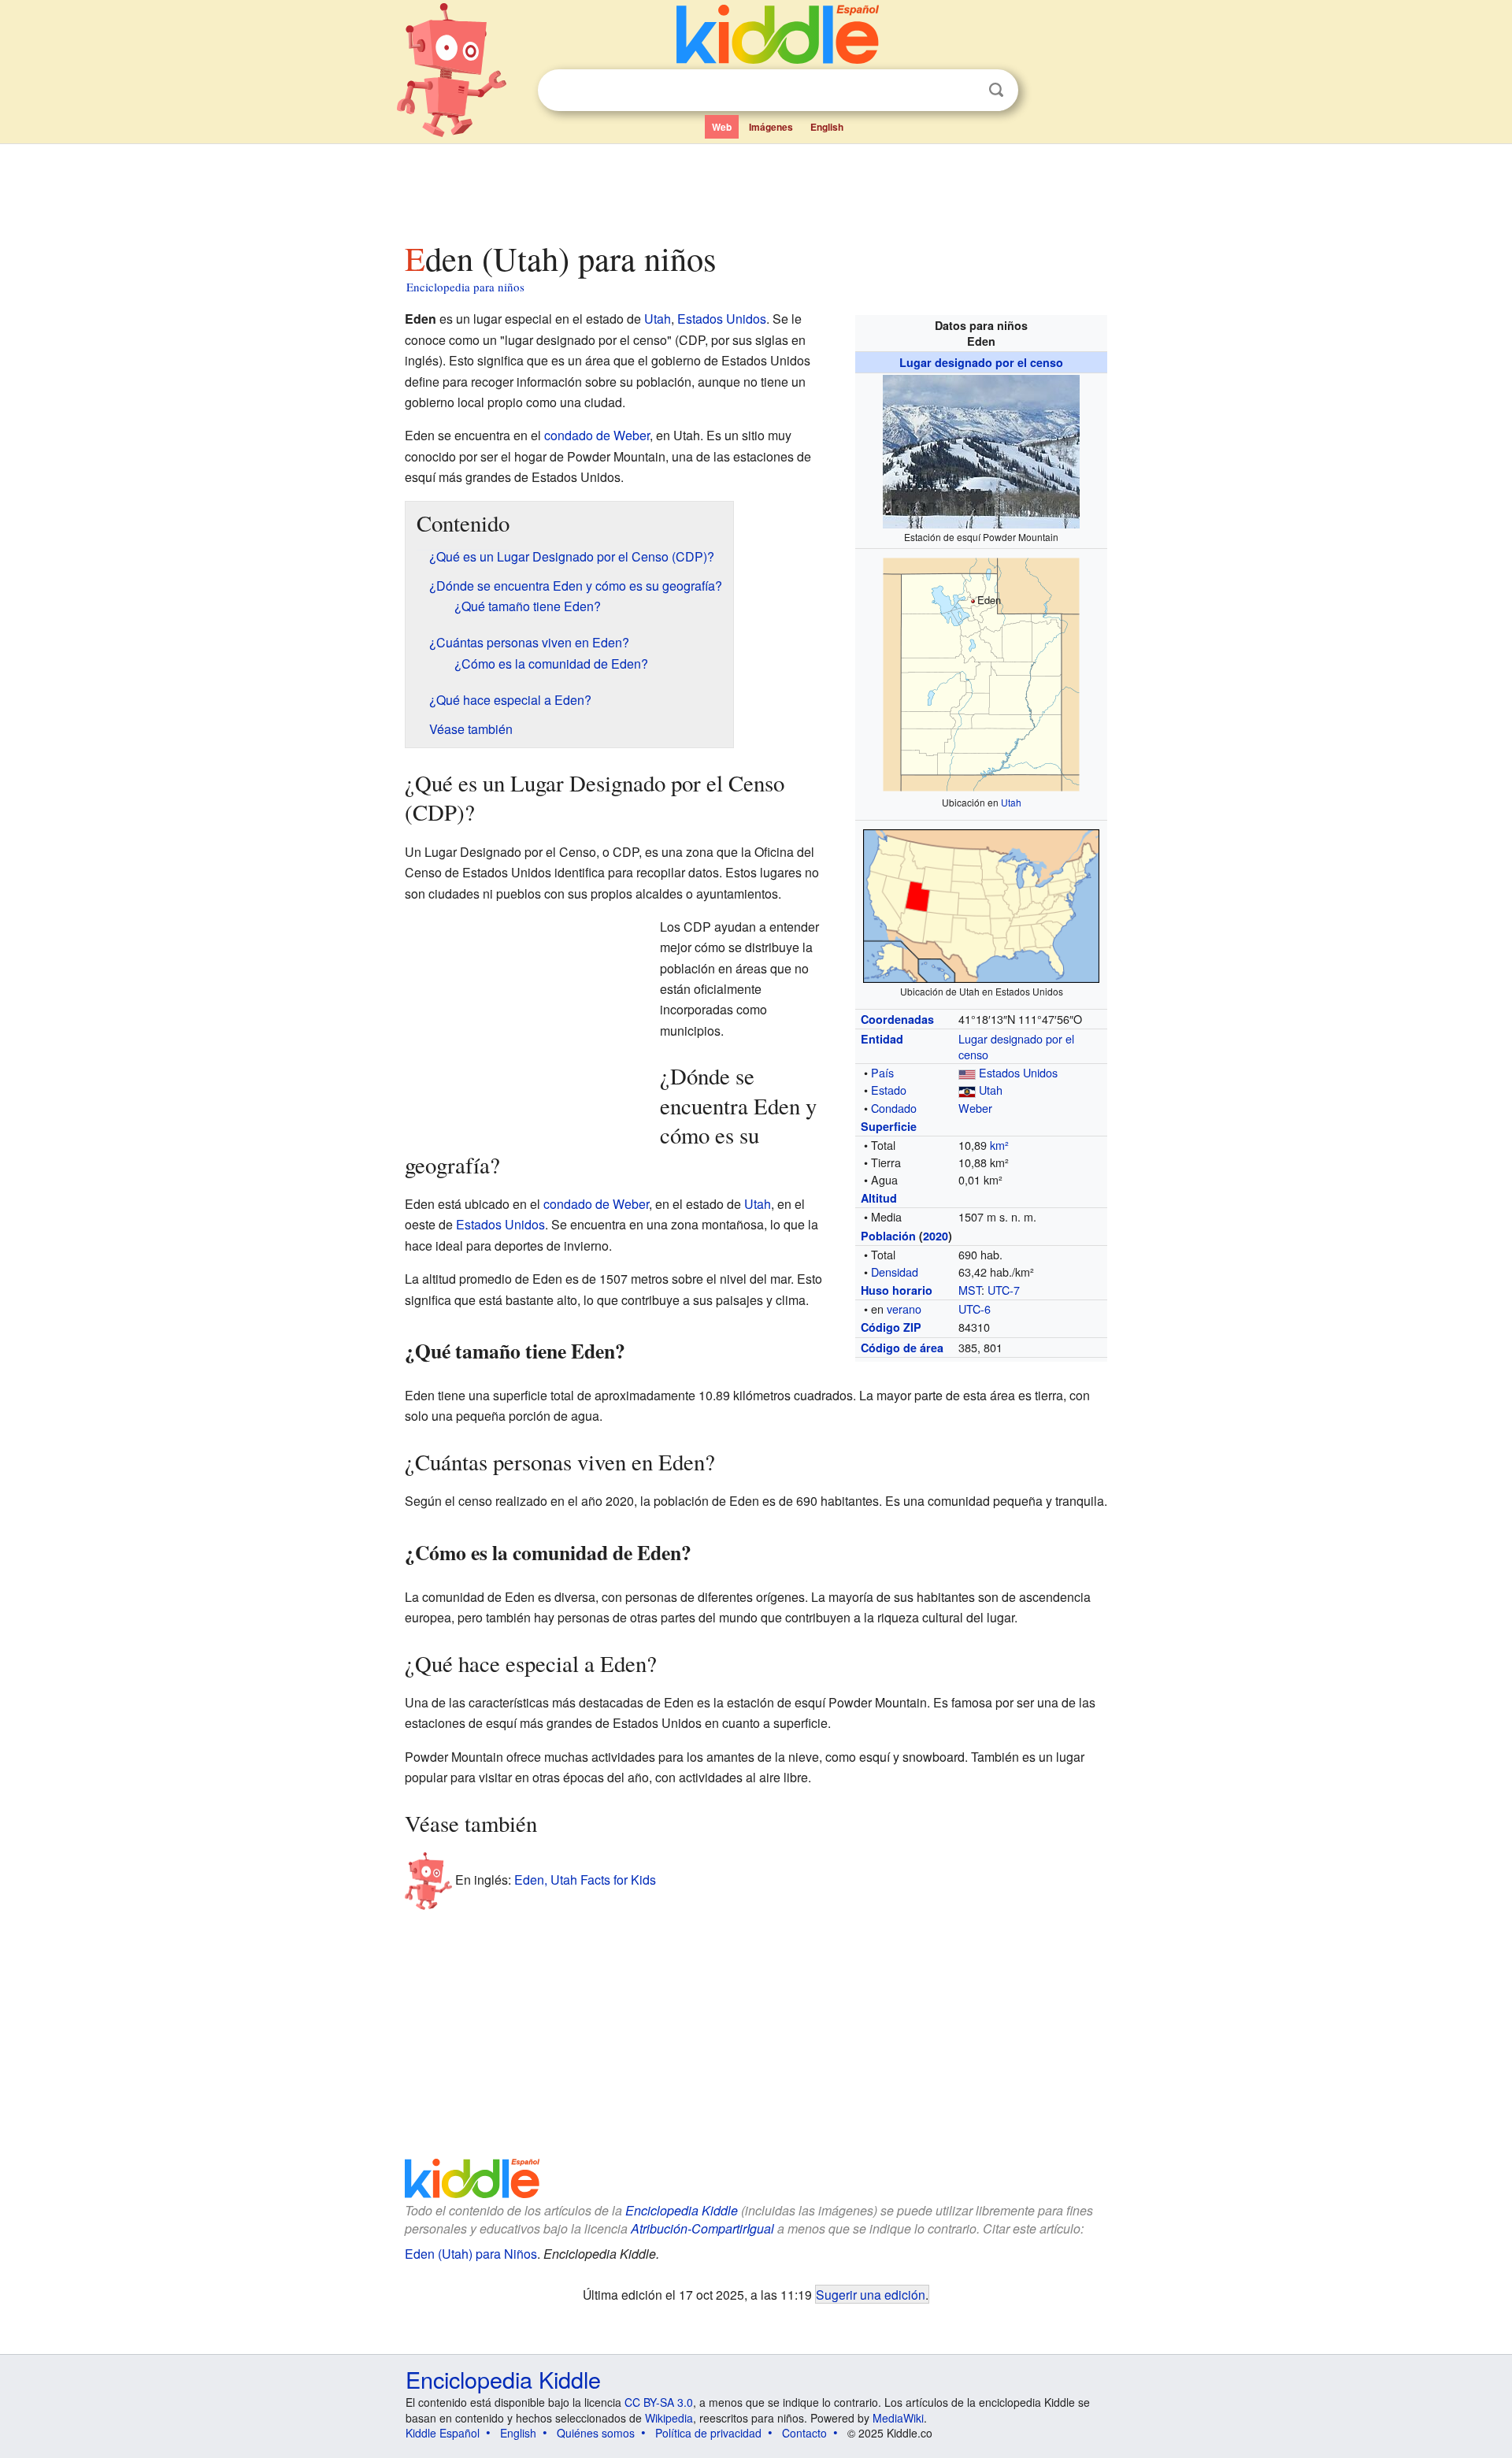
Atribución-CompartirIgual (702, 2228)
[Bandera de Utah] (967, 1090)
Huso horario (897, 1290)
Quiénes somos (596, 2433)
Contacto (804, 2433)
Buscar (996, 90)
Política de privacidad (708, 2433)
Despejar (964, 91)
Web (722, 127)
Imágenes (771, 127)
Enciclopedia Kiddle (682, 2210)
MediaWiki (898, 2418)
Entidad (882, 1039)
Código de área (902, 1348)
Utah (1011, 802)
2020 (936, 1236)
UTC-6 (975, 1309)
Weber (975, 1108)
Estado (889, 1090)
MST (970, 1290)
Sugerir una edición (871, 2294)
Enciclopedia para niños (465, 287)
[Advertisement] (755, 188)
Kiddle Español (443, 2433)
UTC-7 (1004, 1290)
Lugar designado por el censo (981, 362)
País (882, 1072)
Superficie (889, 1126)
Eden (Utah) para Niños (471, 2254)
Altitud (879, 1198)
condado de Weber (597, 435)
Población (888, 1236)
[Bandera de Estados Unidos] (967, 1072)
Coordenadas (897, 1019)
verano (904, 1309)
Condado (894, 1108)
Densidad (895, 1272)
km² (999, 1145)
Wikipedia (669, 2418)
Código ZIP (891, 1327)
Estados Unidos (1018, 1072)
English (827, 127)
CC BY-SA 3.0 (659, 2402)
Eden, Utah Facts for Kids (585, 1880)
